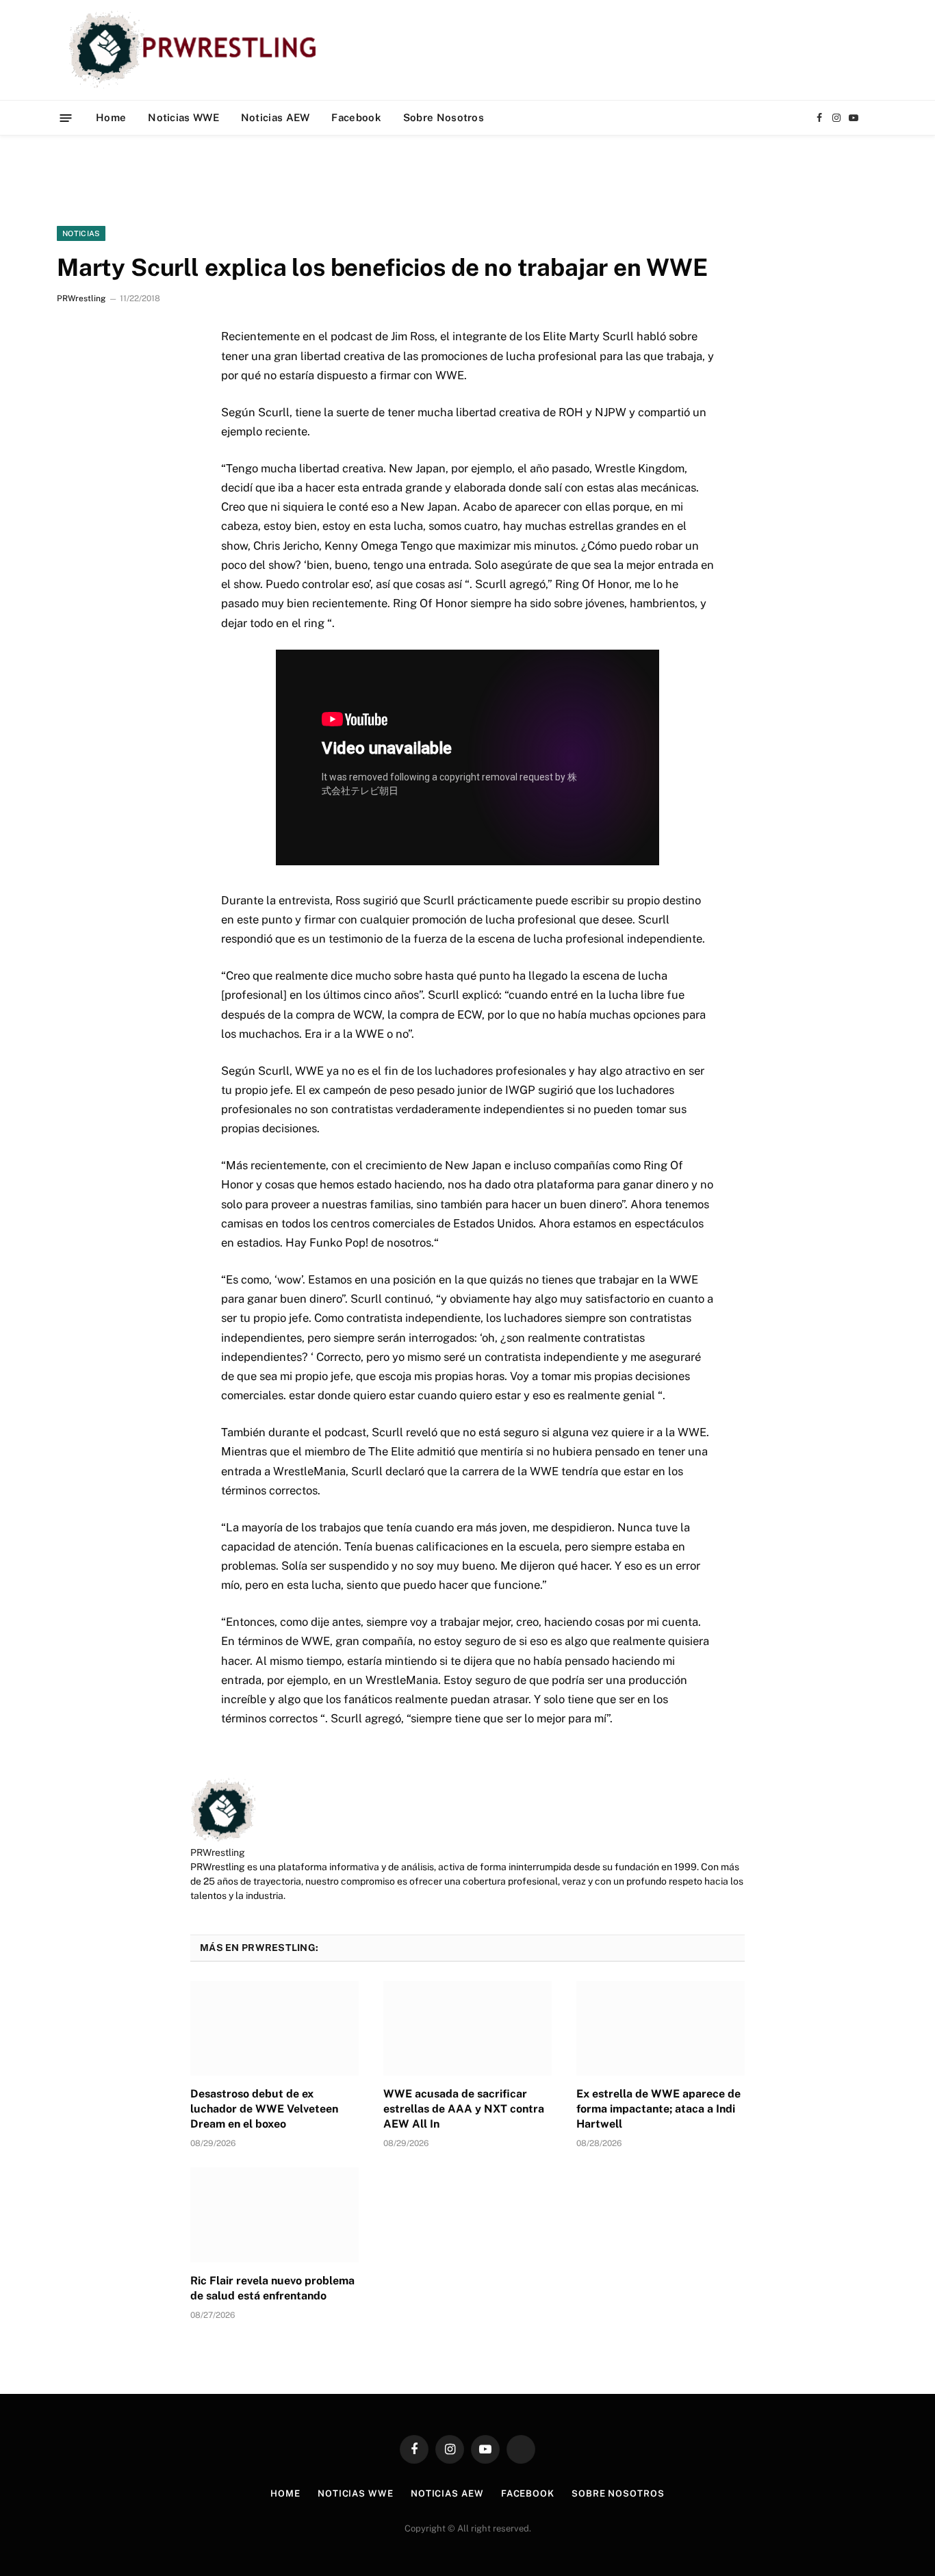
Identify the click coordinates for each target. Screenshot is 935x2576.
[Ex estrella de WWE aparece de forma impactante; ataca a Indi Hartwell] (661, 2028)
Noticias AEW (276, 117)
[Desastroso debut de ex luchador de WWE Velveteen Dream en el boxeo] (274, 2028)
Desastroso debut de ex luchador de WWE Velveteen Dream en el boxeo (264, 2109)
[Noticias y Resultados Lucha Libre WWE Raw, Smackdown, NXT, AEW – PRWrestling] (196, 50)
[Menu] (66, 117)
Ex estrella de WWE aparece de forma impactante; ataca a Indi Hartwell (658, 2109)
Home (111, 117)
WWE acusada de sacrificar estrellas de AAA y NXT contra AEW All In (464, 2109)
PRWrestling (81, 298)
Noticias (81, 233)
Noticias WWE (183, 117)
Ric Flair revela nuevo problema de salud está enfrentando (272, 2288)
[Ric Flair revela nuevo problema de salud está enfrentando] (274, 2215)
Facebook (356, 117)
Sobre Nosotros (444, 117)
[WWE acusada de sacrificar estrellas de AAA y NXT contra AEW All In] (467, 2028)
